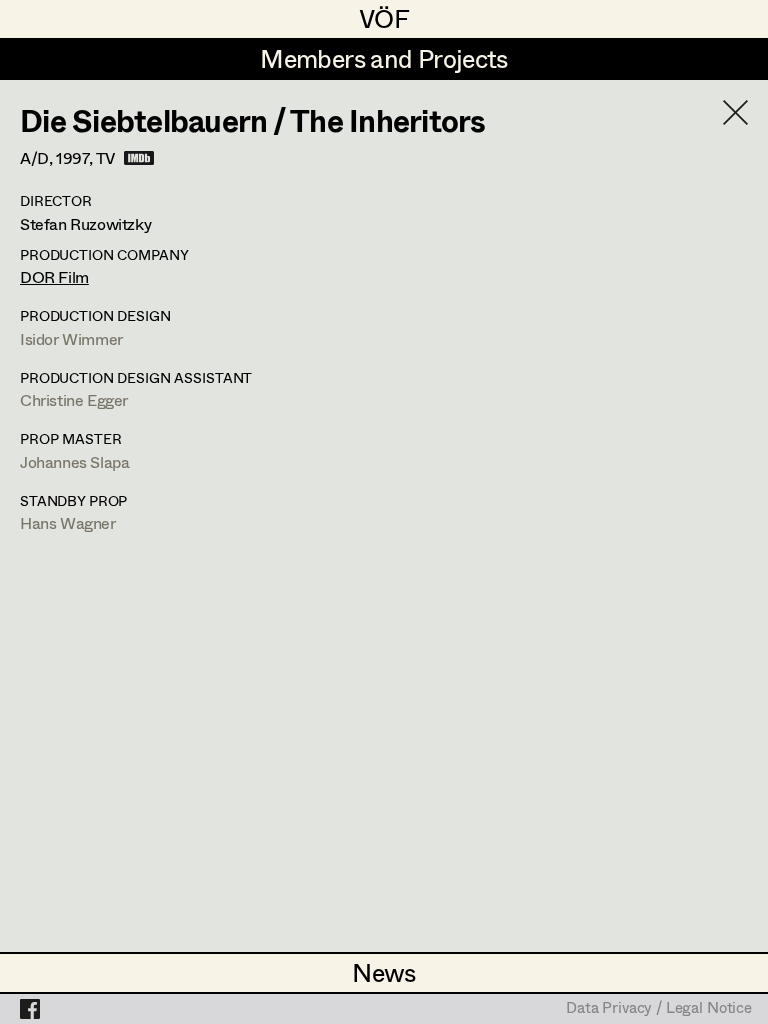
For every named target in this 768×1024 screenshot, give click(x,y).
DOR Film (54, 276)
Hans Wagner (68, 522)
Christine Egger (74, 399)
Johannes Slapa (74, 461)
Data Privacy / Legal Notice (659, 1009)
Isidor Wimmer (71, 338)
